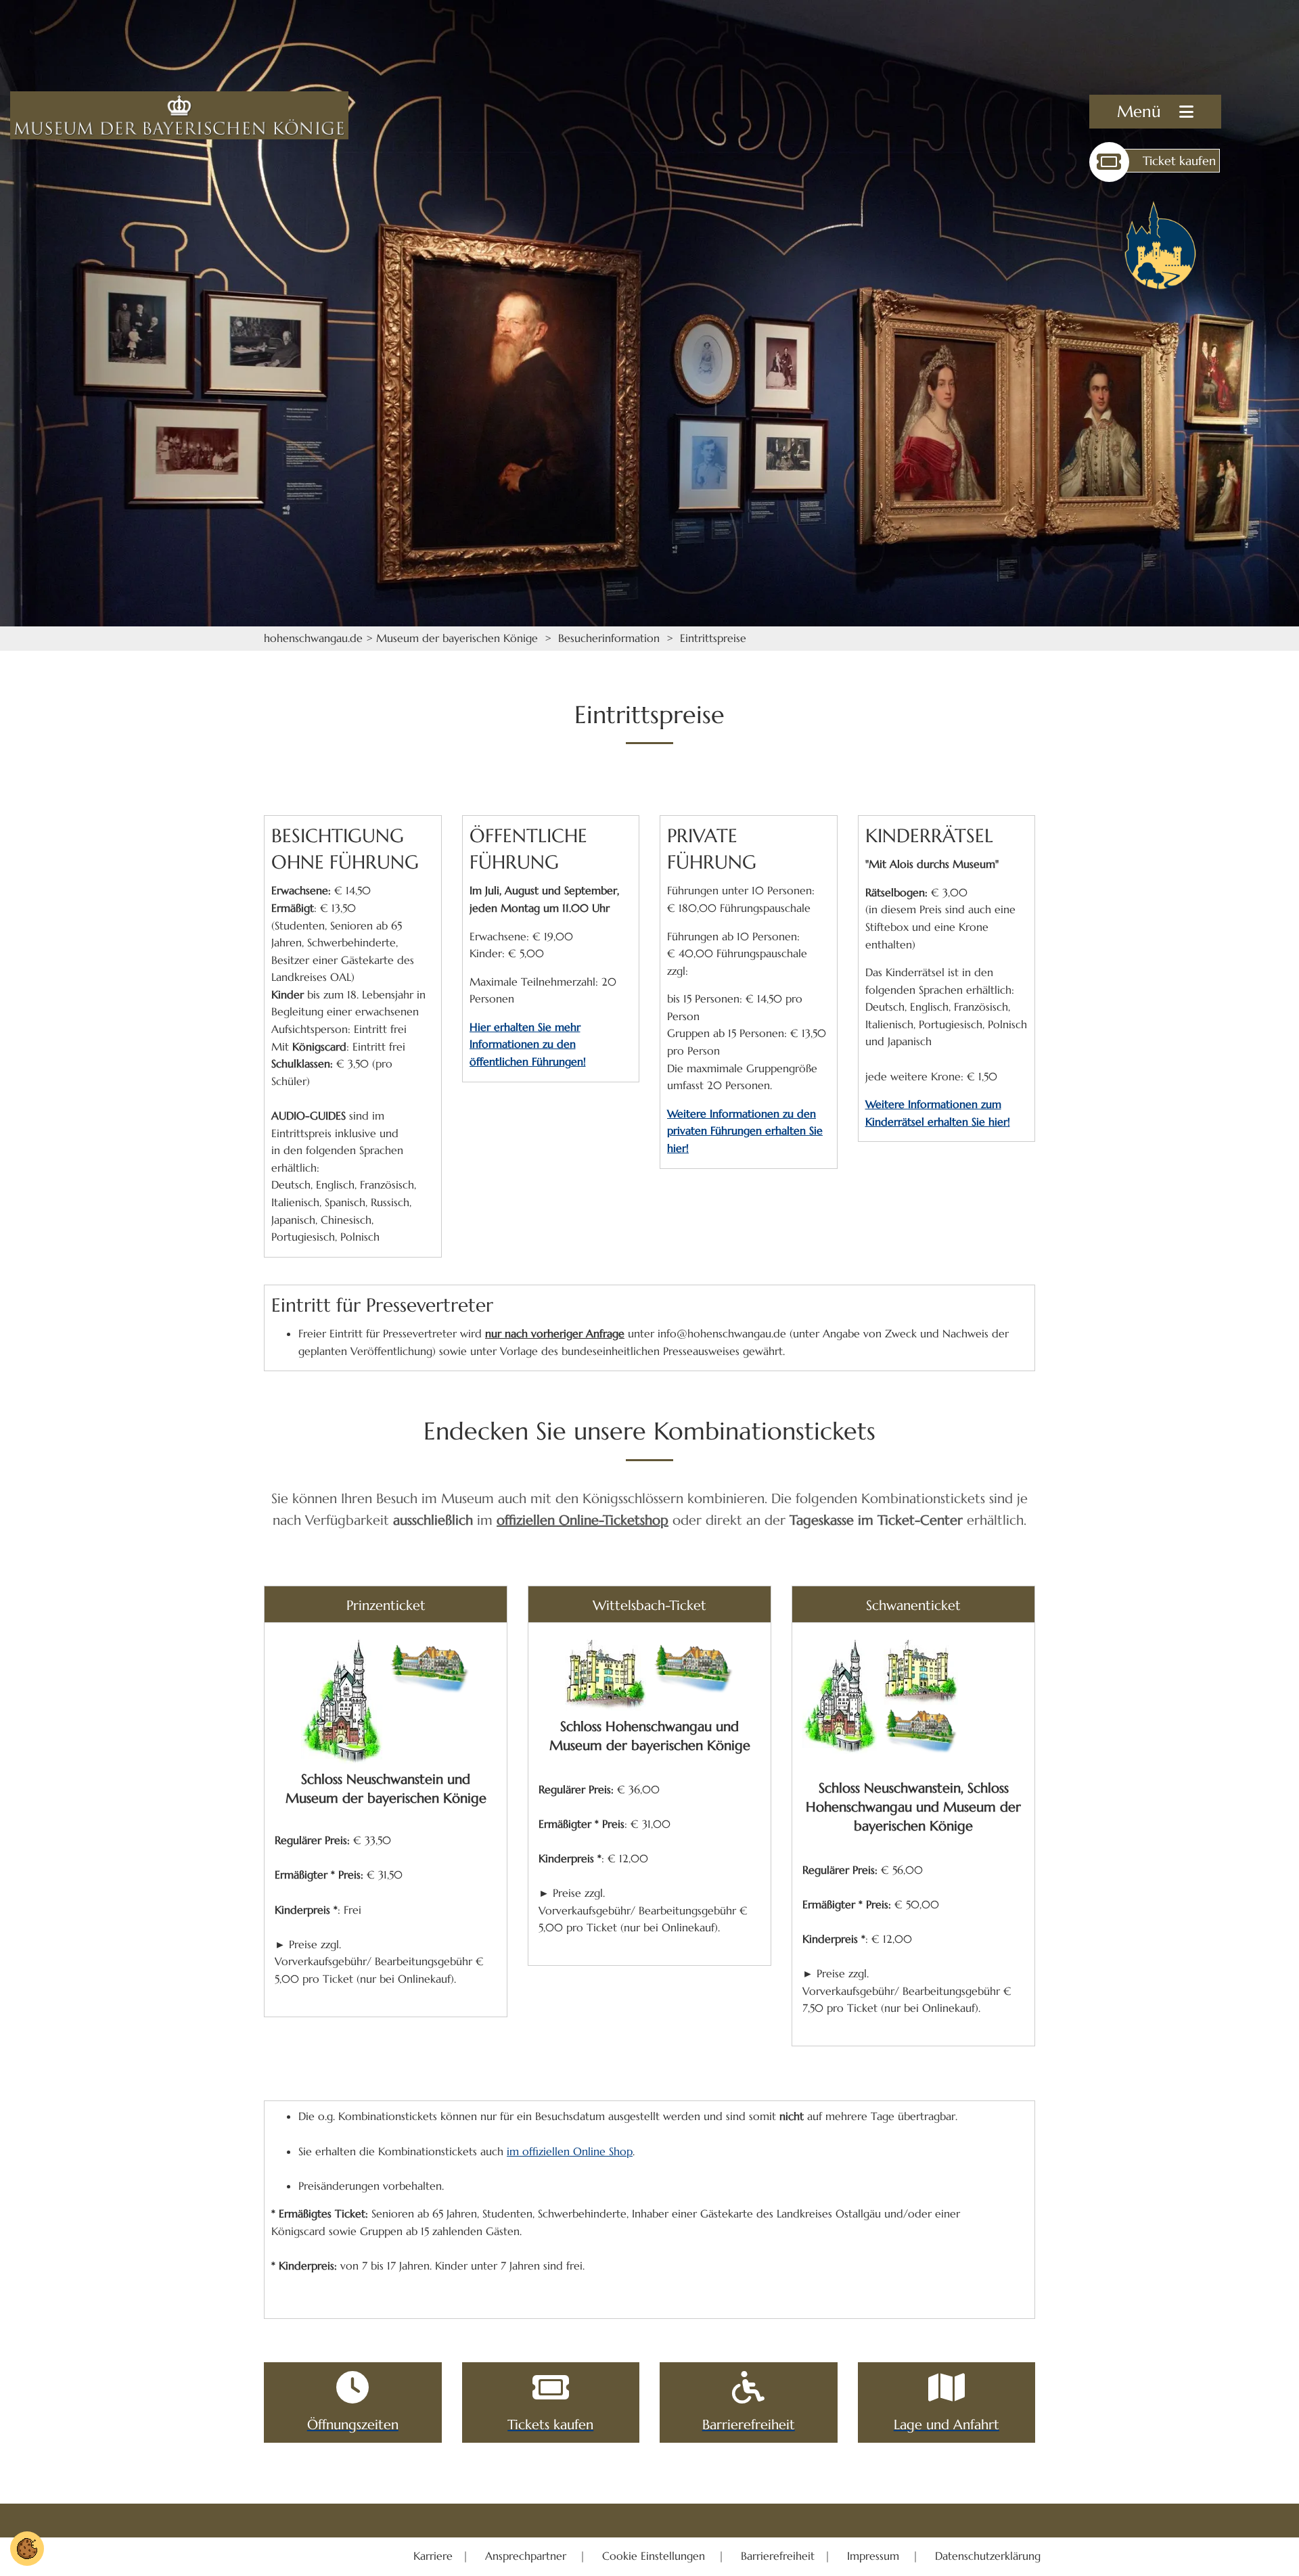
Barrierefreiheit (778, 2556)
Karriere (435, 2556)
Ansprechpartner (527, 2556)
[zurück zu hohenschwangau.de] (1160, 245)
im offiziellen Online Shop (570, 2151)
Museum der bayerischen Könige (457, 638)
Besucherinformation (609, 638)
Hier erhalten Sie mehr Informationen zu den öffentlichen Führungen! (528, 1044)
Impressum (875, 2556)
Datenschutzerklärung (988, 2556)
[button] (1155, 112)
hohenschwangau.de (313, 638)
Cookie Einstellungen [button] (655, 2556)
